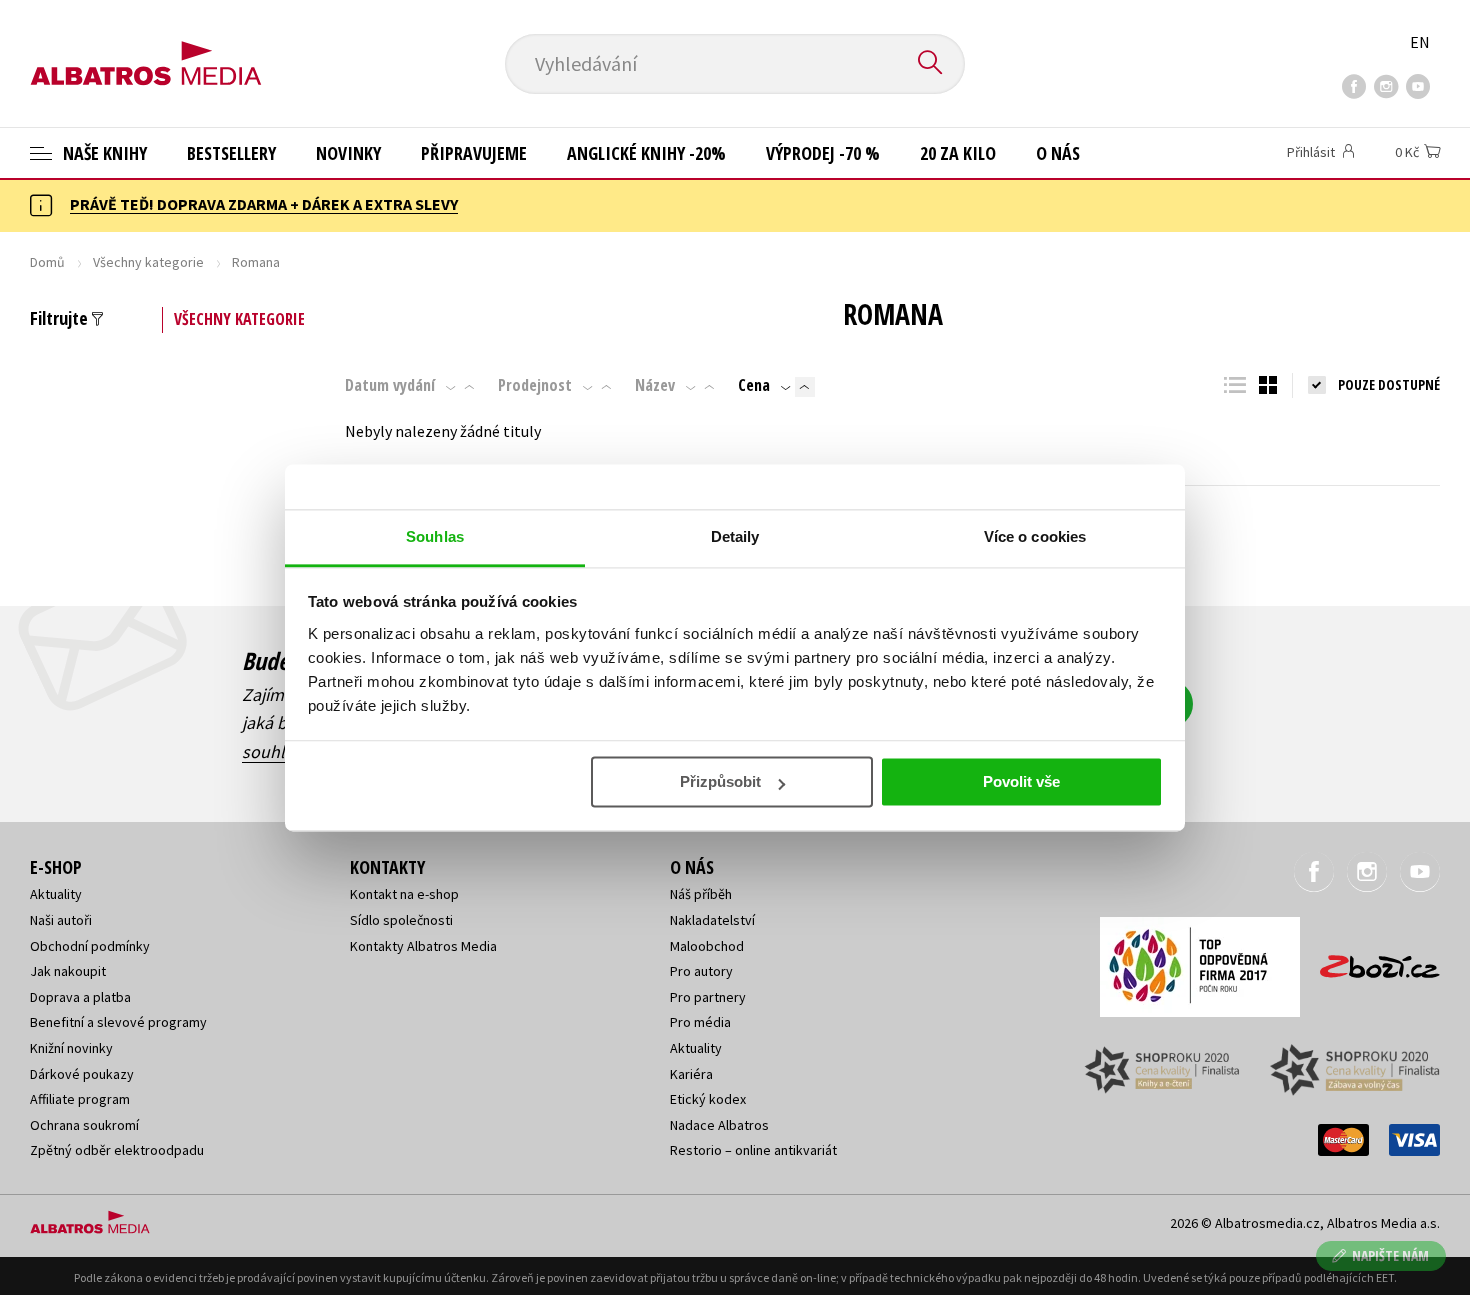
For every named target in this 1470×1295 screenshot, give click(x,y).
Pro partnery (708, 997)
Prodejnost (535, 385)
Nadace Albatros (719, 1125)
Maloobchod (707, 946)
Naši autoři (61, 920)
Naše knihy (103, 153)
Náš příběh (701, 894)
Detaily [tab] (735, 536)
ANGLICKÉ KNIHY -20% (646, 153)
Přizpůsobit (720, 781)
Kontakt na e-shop (404, 894)
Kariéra (691, 1074)
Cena (754, 385)
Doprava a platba (80, 997)
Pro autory (701, 971)
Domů (47, 262)
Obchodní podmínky (90, 946)
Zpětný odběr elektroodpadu (117, 1150)
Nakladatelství (712, 920)
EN (1420, 42)
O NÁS (1058, 153)
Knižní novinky (71, 1048)
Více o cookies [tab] (1035, 536)
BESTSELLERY (231, 153)
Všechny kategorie (148, 262)
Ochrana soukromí (84, 1125)
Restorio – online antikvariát (753, 1150)
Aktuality (56, 894)
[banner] (146, 47)
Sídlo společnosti (401, 920)
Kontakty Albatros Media (423, 946)
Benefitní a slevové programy (118, 1022)
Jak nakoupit (68, 971)
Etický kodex (708, 1099)
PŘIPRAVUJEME (474, 153)
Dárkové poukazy (82, 1074)
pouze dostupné (1389, 384)
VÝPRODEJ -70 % (823, 153)
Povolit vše (1021, 781)
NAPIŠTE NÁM (1390, 1255)
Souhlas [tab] (435, 536)
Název (655, 385)
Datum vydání (390, 385)
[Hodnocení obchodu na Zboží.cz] (1370, 960)
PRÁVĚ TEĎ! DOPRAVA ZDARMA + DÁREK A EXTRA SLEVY (264, 204)
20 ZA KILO (958, 153)
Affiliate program (80, 1099)
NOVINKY (348, 153)
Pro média (700, 1022)
